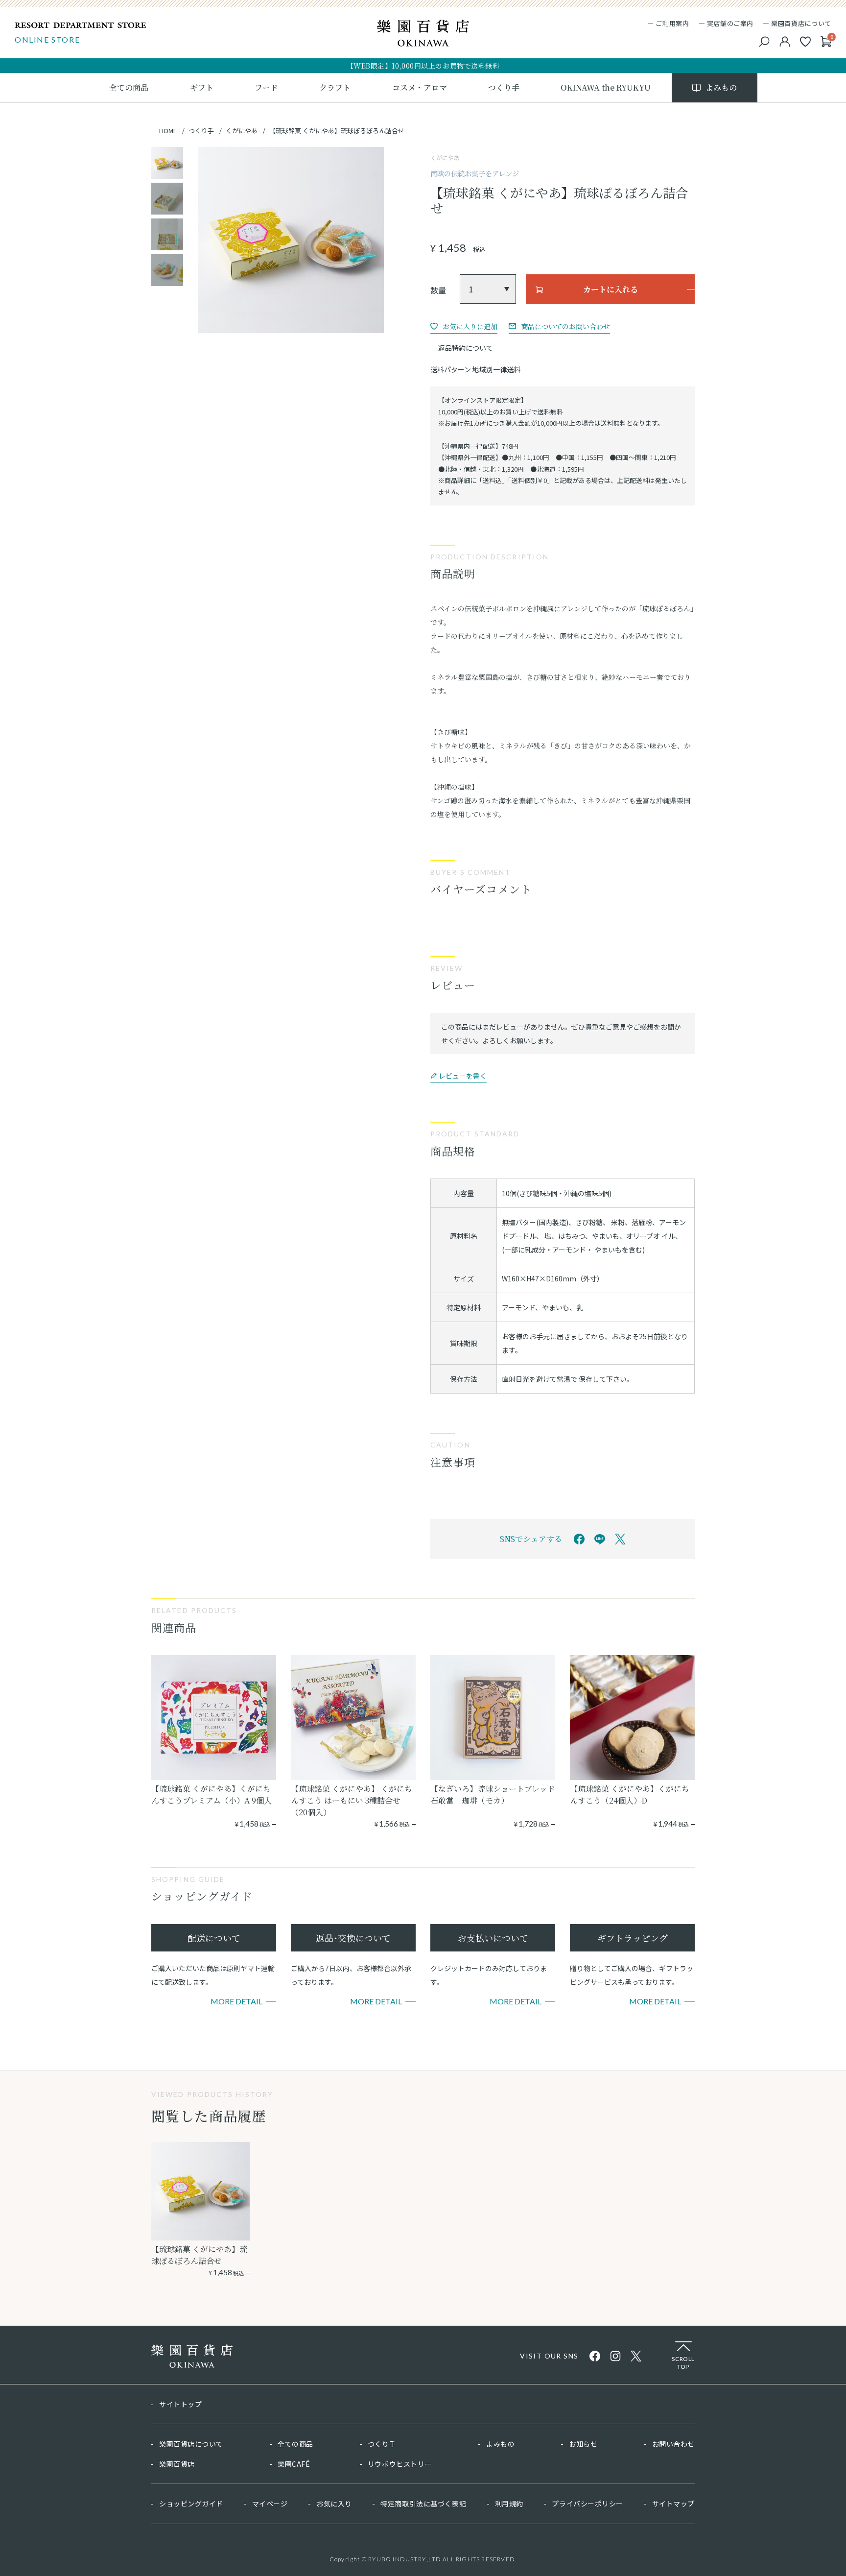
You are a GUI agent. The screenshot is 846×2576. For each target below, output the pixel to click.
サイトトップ (180, 2404)
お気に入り (334, 2504)
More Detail (236, 2001)
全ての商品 (295, 2444)
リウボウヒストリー (400, 2464)
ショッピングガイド (191, 2504)
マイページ (270, 2504)
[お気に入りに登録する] (464, 326)
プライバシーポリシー (587, 2504)
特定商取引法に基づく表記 (423, 2504)
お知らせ (583, 2444)
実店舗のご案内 (730, 23)
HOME (168, 131)
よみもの (500, 2444)
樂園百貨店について (801, 23)
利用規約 (509, 2504)
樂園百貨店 (177, 2464)
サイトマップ (673, 2504)
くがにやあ (242, 131)
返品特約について (466, 348)
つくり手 (201, 131)
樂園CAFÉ (294, 2464)
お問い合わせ (673, 2444)
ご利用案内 (672, 23)
